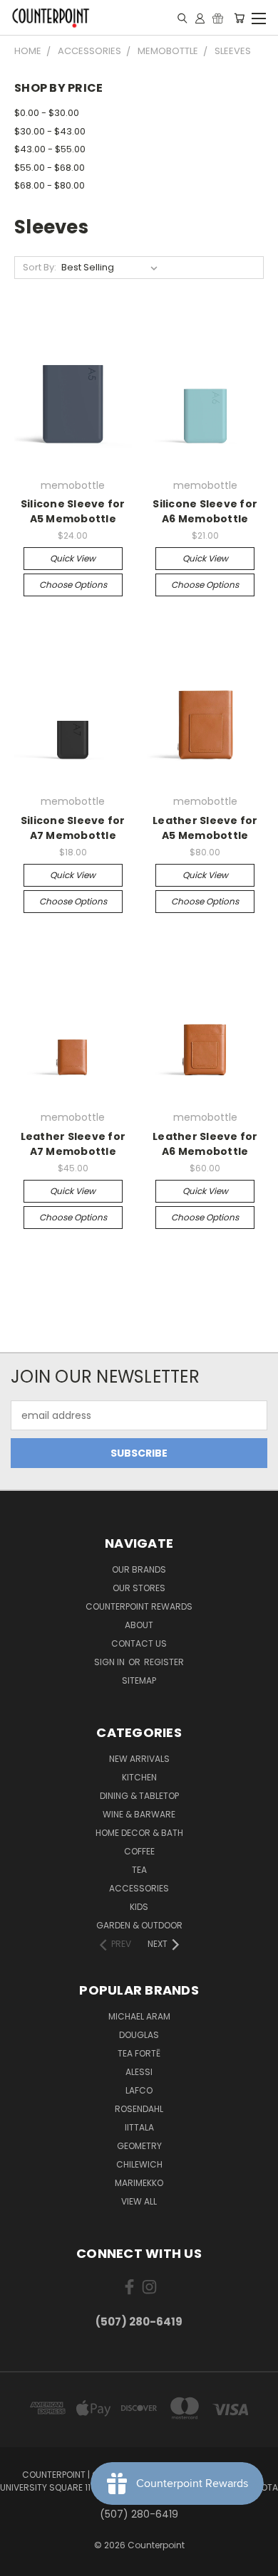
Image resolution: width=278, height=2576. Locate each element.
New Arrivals (139, 1759)
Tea (139, 1870)
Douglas (139, 2035)
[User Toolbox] (200, 18)
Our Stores (139, 1588)
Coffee (139, 1851)
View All (139, 2201)
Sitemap (139, 1680)
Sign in (110, 1662)
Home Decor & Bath (139, 1833)
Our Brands (139, 1569)
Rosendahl (139, 2109)
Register (164, 1662)
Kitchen (139, 1777)
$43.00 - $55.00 (50, 149)
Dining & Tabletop (139, 1796)
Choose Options (73, 585)
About (139, 1625)
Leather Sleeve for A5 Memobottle (205, 828)
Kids (139, 1907)
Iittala (139, 2127)
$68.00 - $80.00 (50, 185)
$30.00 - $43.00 (50, 131)
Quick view (73, 558)
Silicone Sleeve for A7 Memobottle (73, 828)
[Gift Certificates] (218, 18)
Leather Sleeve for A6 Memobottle (205, 1144)
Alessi (139, 2072)
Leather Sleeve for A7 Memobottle (73, 1144)
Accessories (139, 1888)
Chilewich (139, 2164)
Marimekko (139, 2183)
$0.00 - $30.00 (47, 113)
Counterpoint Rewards (139, 1606)
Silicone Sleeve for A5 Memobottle (73, 511)
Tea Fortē (139, 2053)
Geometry (139, 2146)
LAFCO (139, 2090)
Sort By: (40, 267)
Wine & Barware (139, 1814)
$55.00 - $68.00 (50, 168)
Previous (22, 2562)
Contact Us (139, 1643)
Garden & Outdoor (139, 1925)
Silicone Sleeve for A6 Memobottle (205, 511)
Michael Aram (139, 2016)
